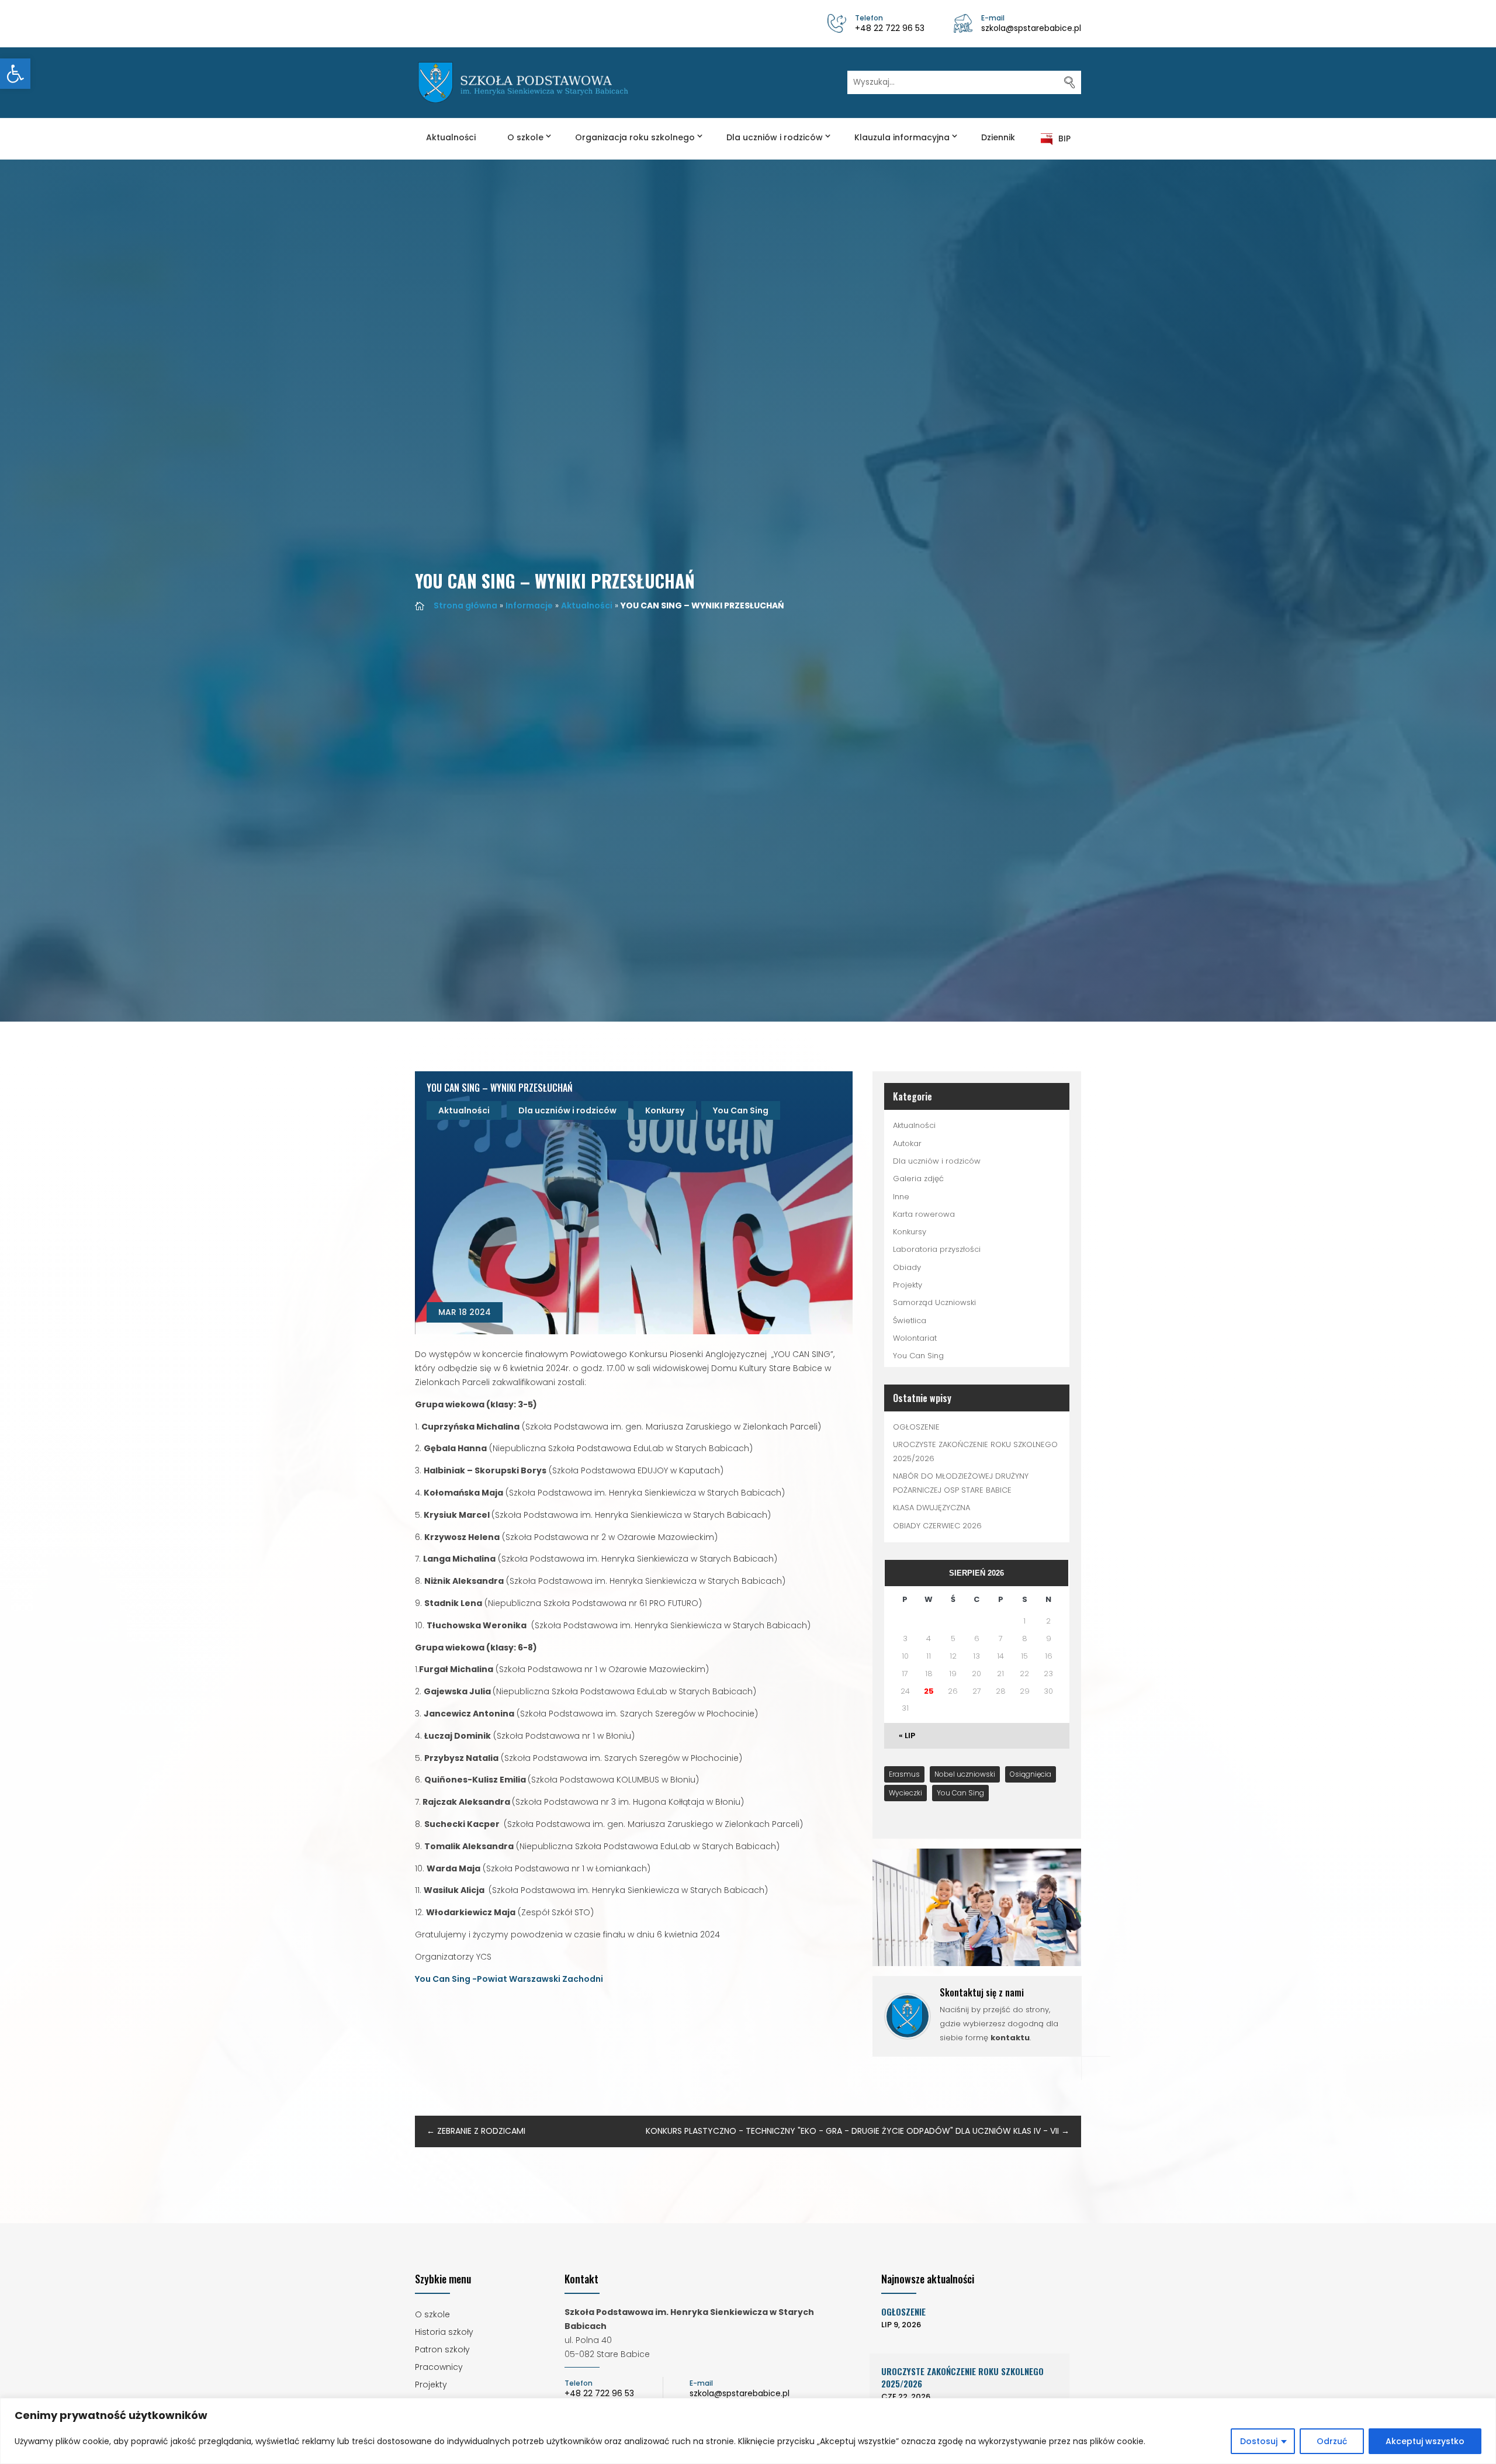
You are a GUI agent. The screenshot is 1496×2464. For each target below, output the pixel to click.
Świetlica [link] (910, 1321)
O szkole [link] (525, 137)
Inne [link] (901, 1197)
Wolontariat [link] (915, 1338)
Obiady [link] (907, 1267)
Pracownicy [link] (439, 2368)
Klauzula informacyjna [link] (902, 137)
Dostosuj (1259, 2441)
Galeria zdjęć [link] (918, 1179)
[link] (15, 74)
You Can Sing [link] (741, 1110)
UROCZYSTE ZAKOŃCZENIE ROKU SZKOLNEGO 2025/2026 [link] (962, 2377)
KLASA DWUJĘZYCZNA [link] (931, 1508)
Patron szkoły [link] (442, 2350)
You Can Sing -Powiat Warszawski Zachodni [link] (509, 1979)
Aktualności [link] (451, 137)
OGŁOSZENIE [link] (916, 1427)
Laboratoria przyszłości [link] (937, 1249)
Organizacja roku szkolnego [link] (635, 137)
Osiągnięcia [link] (1031, 1774)
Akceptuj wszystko (1425, 2441)
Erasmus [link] (904, 1774)
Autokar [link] (907, 1143)
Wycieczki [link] (905, 1793)
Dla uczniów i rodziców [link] (775, 137)
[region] (748, 2431)
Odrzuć (1332, 2441)
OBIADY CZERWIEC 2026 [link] (937, 1526)
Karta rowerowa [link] (924, 1214)
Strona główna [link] (465, 605)
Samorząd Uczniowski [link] (934, 1302)
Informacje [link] (529, 605)
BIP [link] (1064, 139)
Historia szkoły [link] (444, 2333)
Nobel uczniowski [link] (965, 1774)
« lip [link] (907, 1735)
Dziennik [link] (998, 137)
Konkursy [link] (665, 1110)
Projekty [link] (908, 1285)
